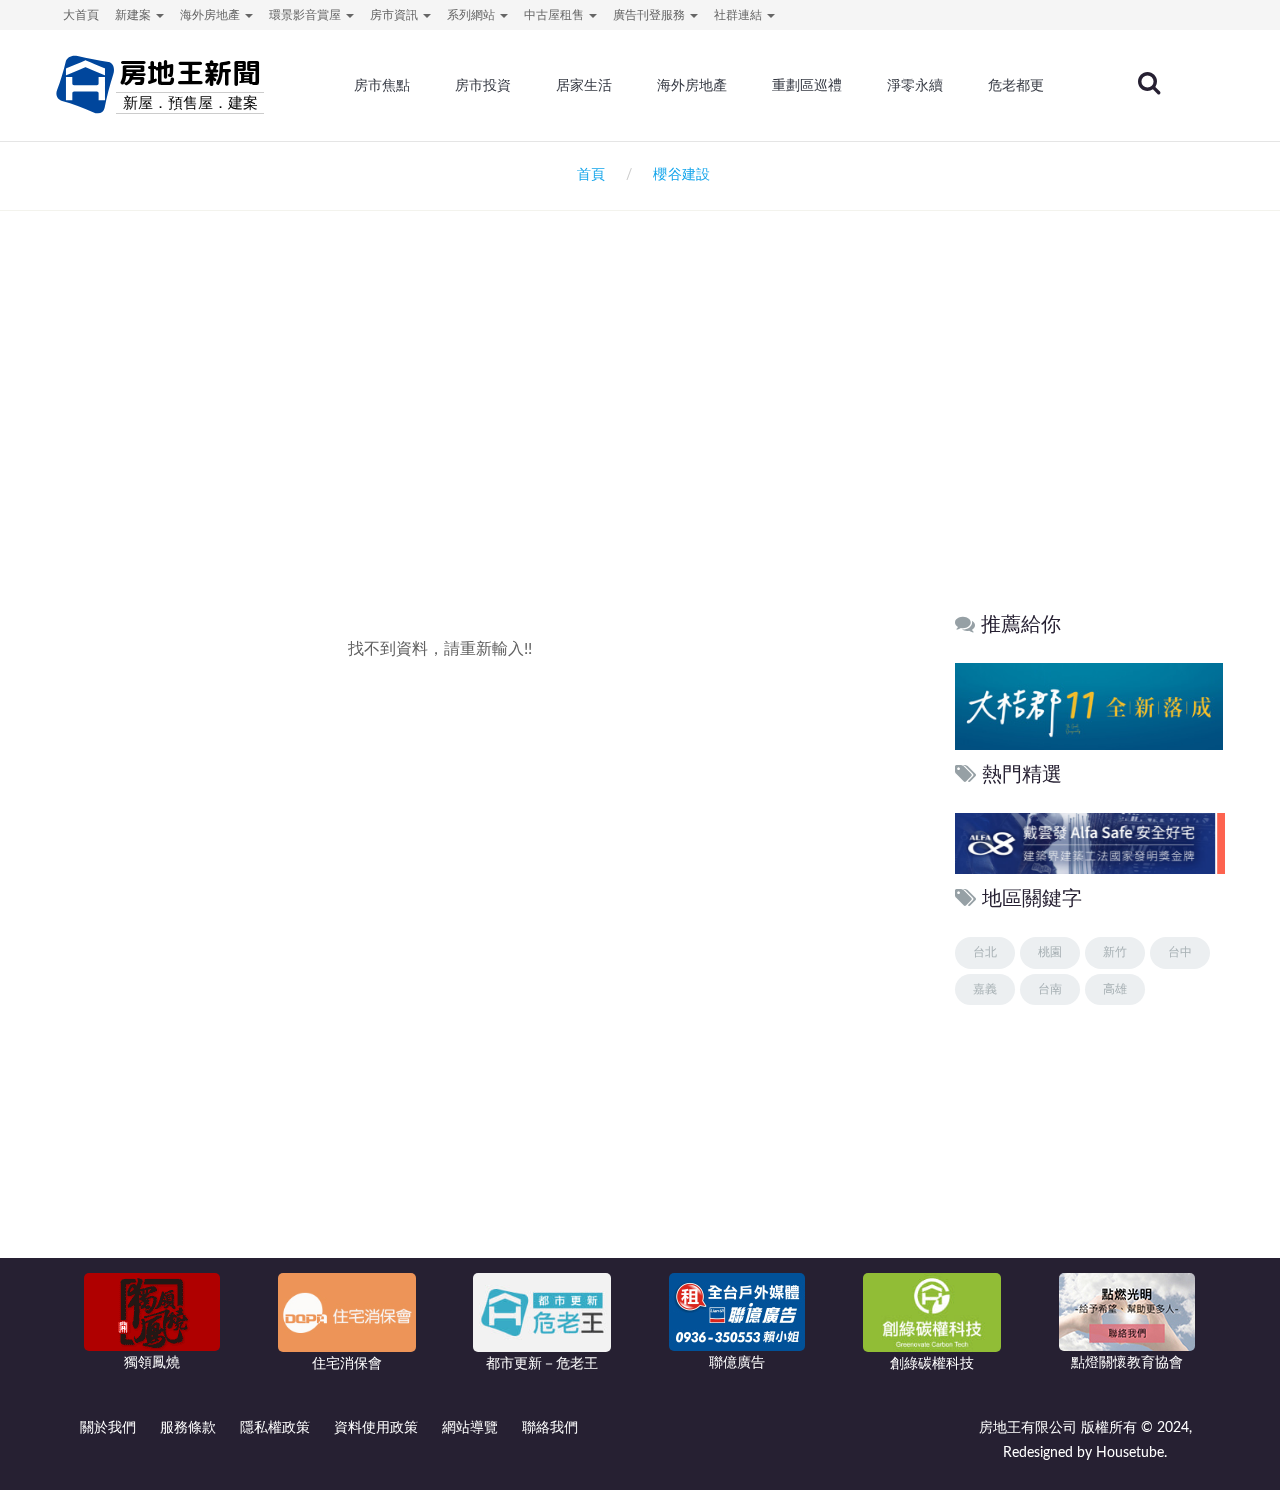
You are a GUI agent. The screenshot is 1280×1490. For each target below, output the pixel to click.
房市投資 (483, 85)
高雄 (1115, 989)
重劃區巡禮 (807, 85)
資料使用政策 (376, 1428)
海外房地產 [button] (211, 15)
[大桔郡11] (1089, 705)
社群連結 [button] (739, 15)
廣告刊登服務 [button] (650, 15)
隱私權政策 (275, 1428)
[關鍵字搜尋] (1149, 83)
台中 (1180, 952)
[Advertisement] (640, 426)
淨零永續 (915, 85)
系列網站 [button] (472, 15)
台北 (985, 952)
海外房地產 (692, 85)
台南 (1050, 989)
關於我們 (108, 1428)
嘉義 (985, 989)
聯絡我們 (550, 1428)
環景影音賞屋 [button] (306, 15)
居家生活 (584, 85)
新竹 (1115, 952)
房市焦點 (382, 85)
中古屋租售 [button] (555, 15)
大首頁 (81, 15)
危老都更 (1016, 85)
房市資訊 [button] (395, 15)
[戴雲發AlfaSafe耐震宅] (1089, 843)
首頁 (587, 175)
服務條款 (188, 1428)
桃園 (1050, 952)
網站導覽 (470, 1428)
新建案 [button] (134, 15)
